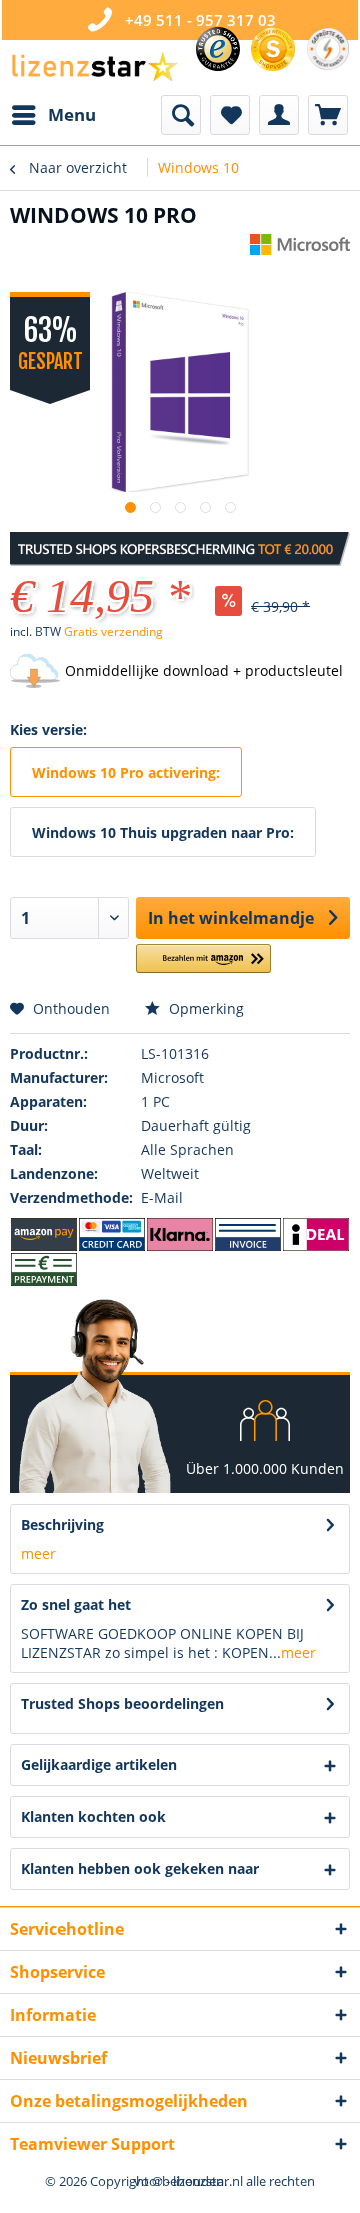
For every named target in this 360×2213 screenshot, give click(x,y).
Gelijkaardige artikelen (99, 1764)
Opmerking (204, 1008)
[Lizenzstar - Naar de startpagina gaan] (94, 67)
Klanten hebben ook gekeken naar (140, 1868)
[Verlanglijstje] (230, 115)
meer (38, 1553)
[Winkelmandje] (328, 115)
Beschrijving (62, 1524)
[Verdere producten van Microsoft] (300, 251)
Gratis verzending (113, 631)
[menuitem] (53, 115)
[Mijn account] (279, 115)
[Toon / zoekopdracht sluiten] (181, 115)
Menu (72, 114)
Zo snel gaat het (76, 1604)
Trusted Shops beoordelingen (122, 1703)
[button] (203, 966)
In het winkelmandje (231, 918)
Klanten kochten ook (93, 1816)
